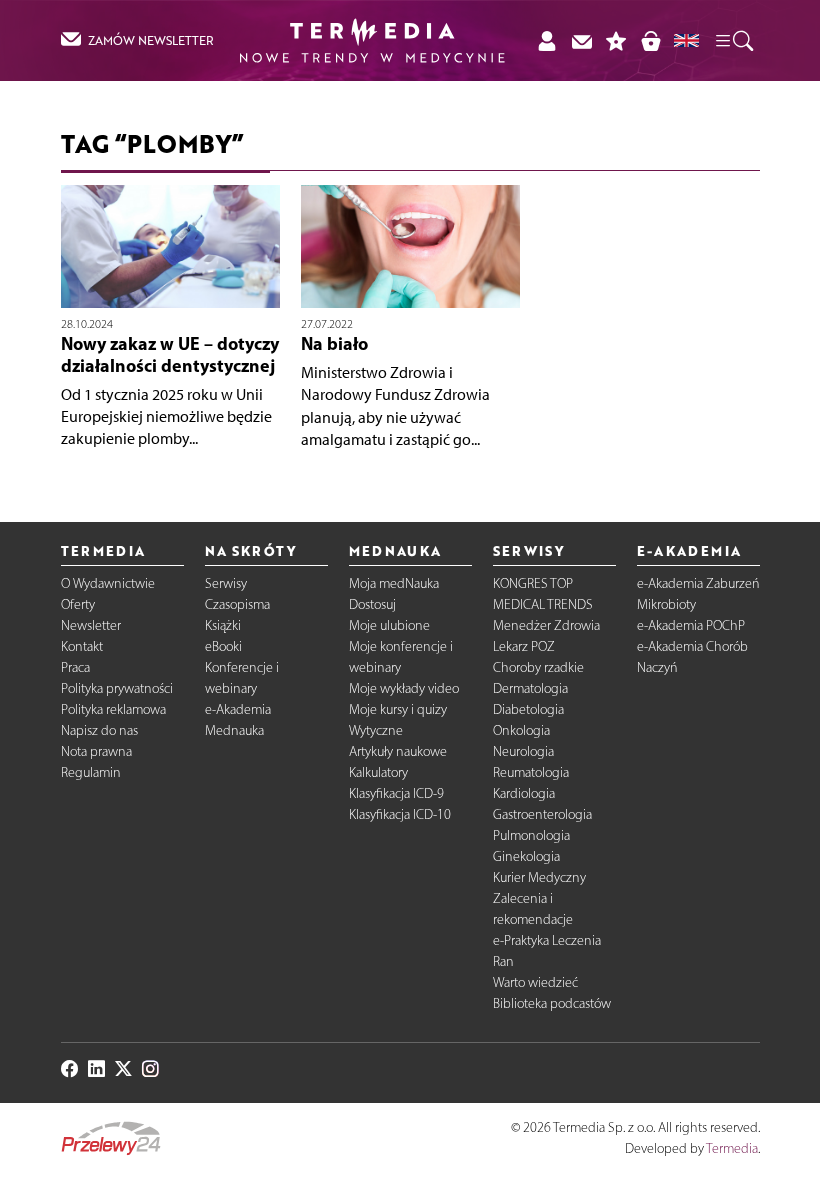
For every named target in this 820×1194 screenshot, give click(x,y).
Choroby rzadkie (538, 667)
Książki (223, 625)
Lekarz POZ (524, 646)
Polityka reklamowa (113, 709)
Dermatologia (530, 688)
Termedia (732, 1148)
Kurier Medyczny (539, 877)
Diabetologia (528, 709)
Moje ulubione (389, 625)
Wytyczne (376, 730)
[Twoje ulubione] (616, 40)
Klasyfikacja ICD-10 (400, 814)
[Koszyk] (650, 40)
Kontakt (82, 646)
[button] (733, 40)
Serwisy (226, 583)
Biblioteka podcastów (552, 1003)
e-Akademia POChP (691, 625)
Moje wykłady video (404, 688)
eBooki (223, 646)
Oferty (78, 604)
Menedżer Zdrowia (546, 625)
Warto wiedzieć (535, 982)
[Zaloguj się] (546, 40)
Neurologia (523, 751)
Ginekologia (526, 856)
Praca (75, 667)
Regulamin (91, 772)
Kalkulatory (378, 772)
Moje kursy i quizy (398, 709)
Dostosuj (372, 604)
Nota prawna (96, 751)
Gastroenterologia (542, 814)
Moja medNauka (394, 583)
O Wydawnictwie (108, 583)
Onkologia (521, 730)
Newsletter (91, 625)
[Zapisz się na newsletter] (581, 40)
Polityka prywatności (117, 688)
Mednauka (234, 730)
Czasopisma (237, 604)
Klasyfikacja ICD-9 (396, 793)
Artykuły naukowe (398, 751)
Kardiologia (524, 793)
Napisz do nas (99, 730)
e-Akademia (238, 709)
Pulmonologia (531, 835)
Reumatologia (531, 772)
